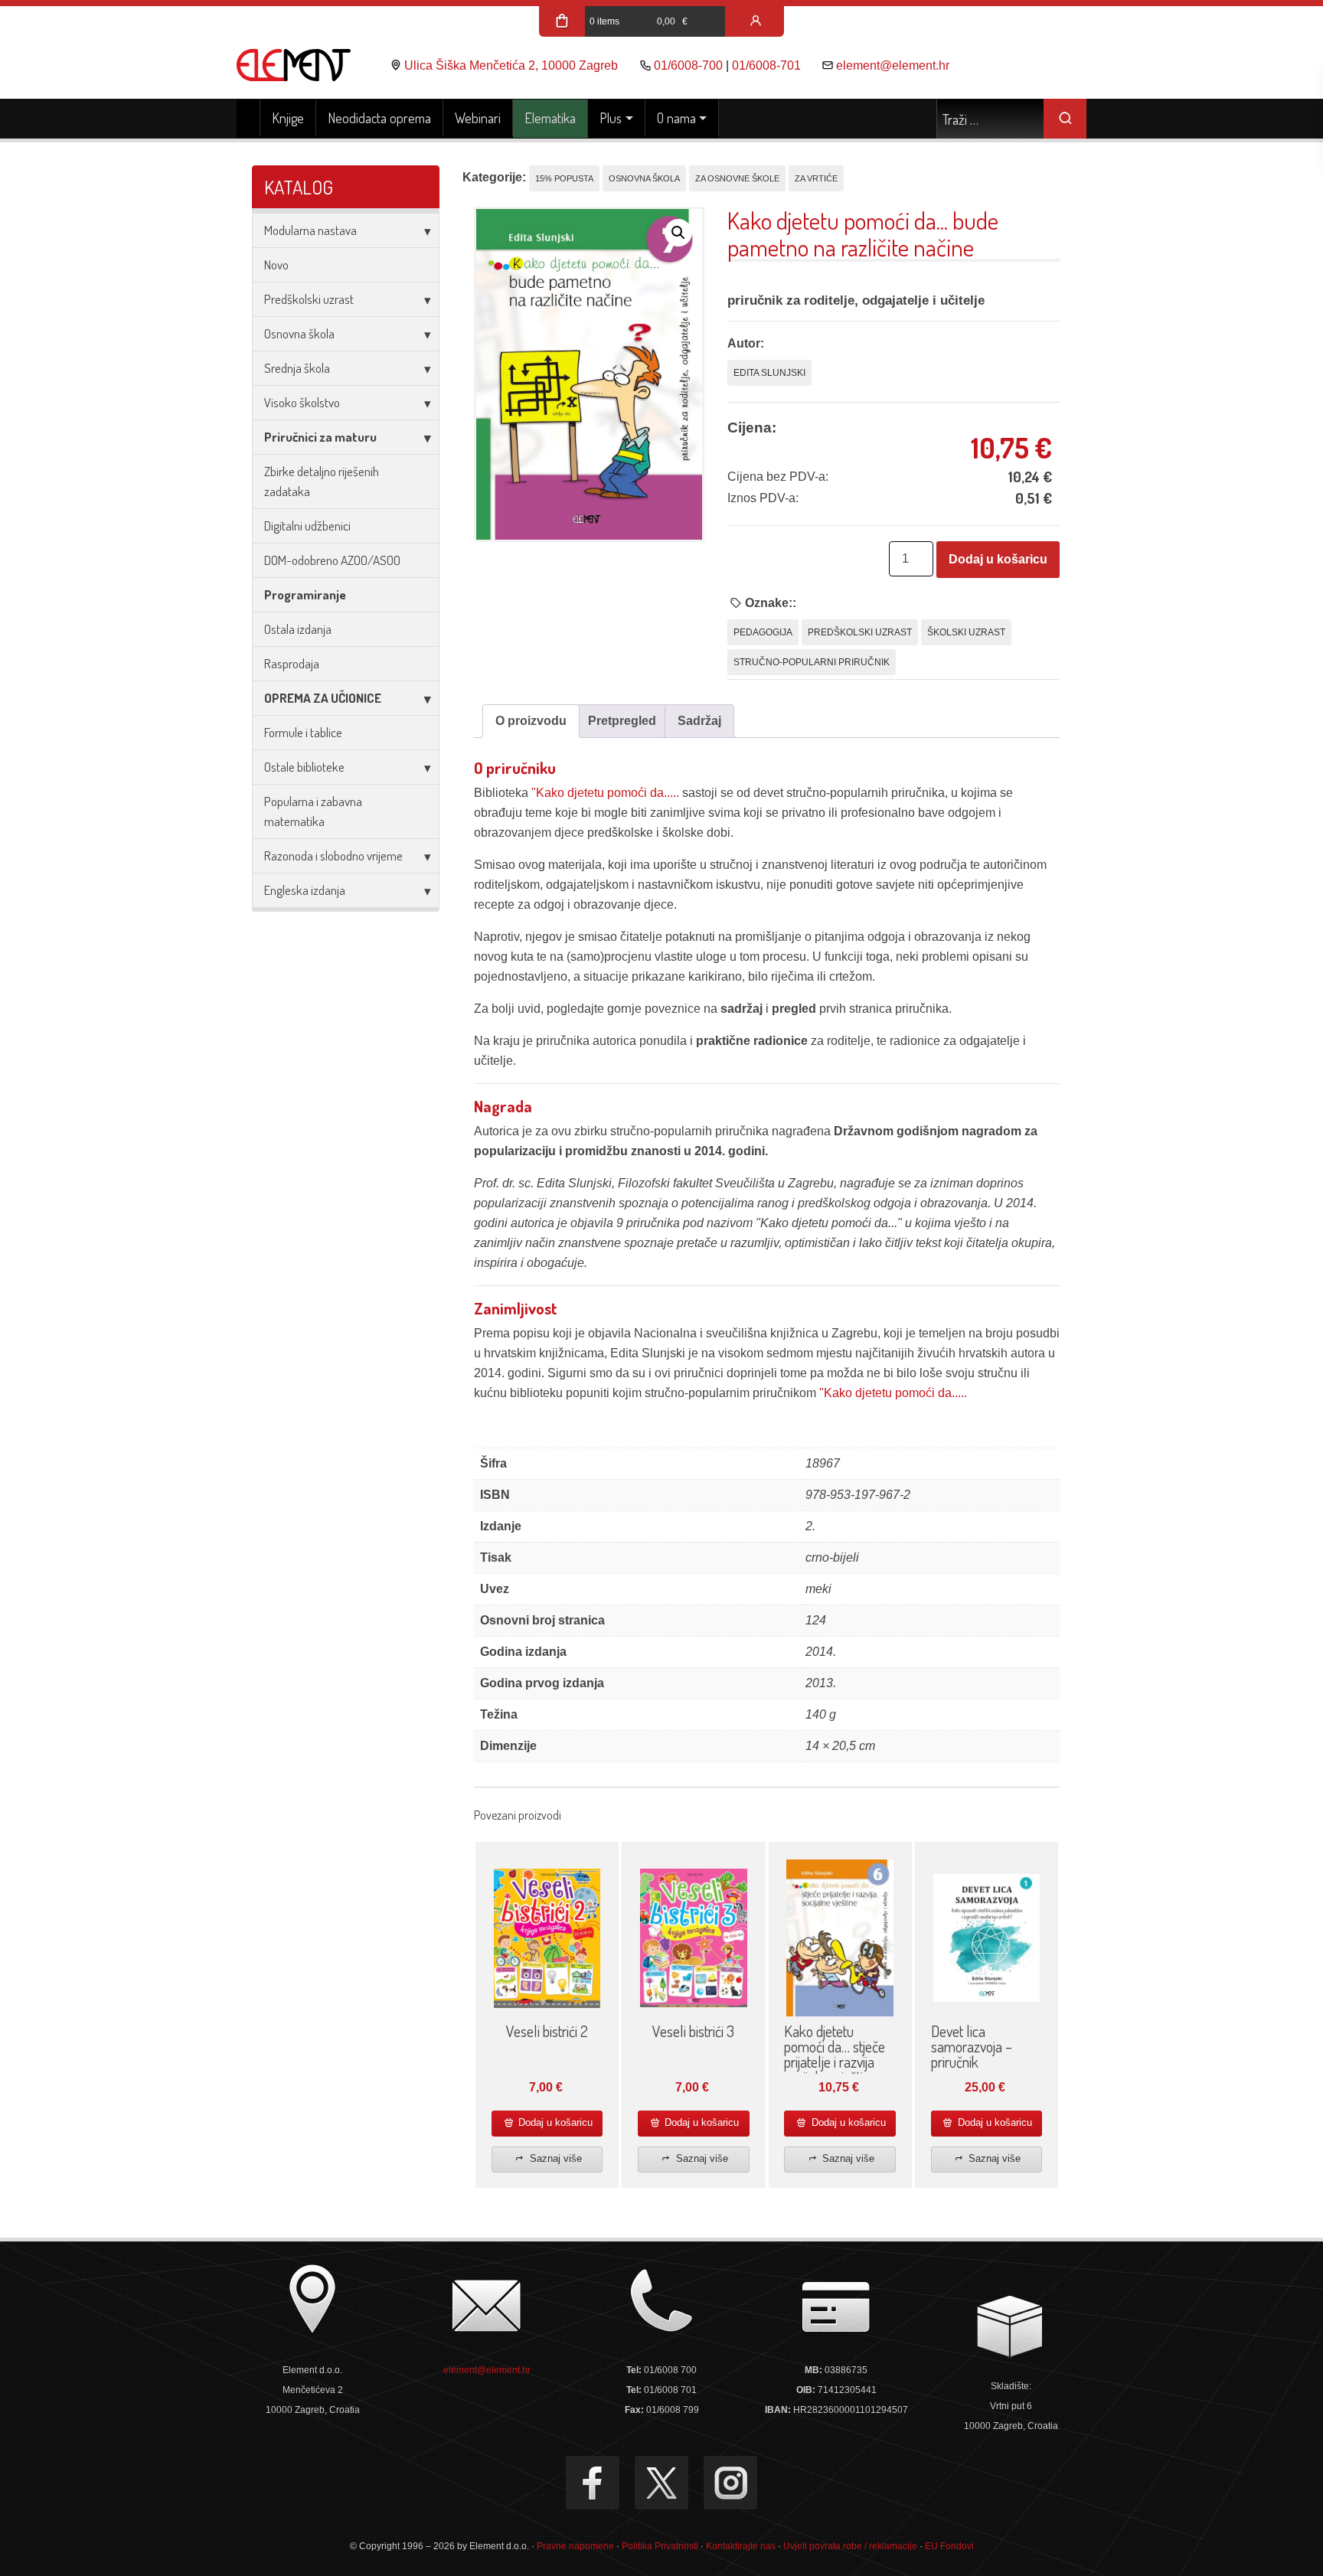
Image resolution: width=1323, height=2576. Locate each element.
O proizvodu (531, 721)
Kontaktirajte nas (741, 2546)
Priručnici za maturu (320, 437)
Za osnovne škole (737, 178)
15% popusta (564, 178)
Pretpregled (622, 721)
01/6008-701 (766, 65)
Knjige (288, 118)
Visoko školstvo (302, 402)
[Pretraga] (1065, 119)
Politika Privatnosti (660, 2546)
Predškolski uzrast (309, 299)
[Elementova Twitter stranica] (661, 2483)
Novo (276, 264)
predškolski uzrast (860, 632)
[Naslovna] (248, 119)
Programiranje (305, 594)
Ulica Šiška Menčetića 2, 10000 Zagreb (511, 65)
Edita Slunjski (769, 373)
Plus (611, 118)
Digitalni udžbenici (307, 526)
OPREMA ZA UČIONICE (323, 698)
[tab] (531, 721)
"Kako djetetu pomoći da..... (605, 793)
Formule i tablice (303, 732)
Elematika (550, 118)
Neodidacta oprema (379, 118)
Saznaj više (554, 2158)
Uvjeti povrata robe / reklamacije (850, 2546)
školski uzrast (966, 632)
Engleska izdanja (305, 890)
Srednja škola (297, 368)
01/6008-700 (688, 65)
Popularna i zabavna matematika (313, 811)
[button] (678, 233)
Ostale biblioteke (304, 767)
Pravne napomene (575, 2546)
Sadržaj (699, 721)
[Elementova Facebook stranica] (593, 2483)
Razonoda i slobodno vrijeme (333, 855)
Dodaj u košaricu (998, 559)
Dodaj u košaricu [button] (554, 2122)
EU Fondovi (949, 2546)
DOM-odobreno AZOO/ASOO (332, 560)
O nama (676, 118)
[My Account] (756, 21)
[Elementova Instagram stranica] (730, 2483)
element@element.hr (893, 65)
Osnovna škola (299, 333)
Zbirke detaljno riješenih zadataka (322, 481)
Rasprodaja (292, 663)
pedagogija (763, 632)
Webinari (478, 118)
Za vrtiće (816, 178)
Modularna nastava (310, 230)
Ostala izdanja (298, 629)
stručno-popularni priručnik (812, 662)
